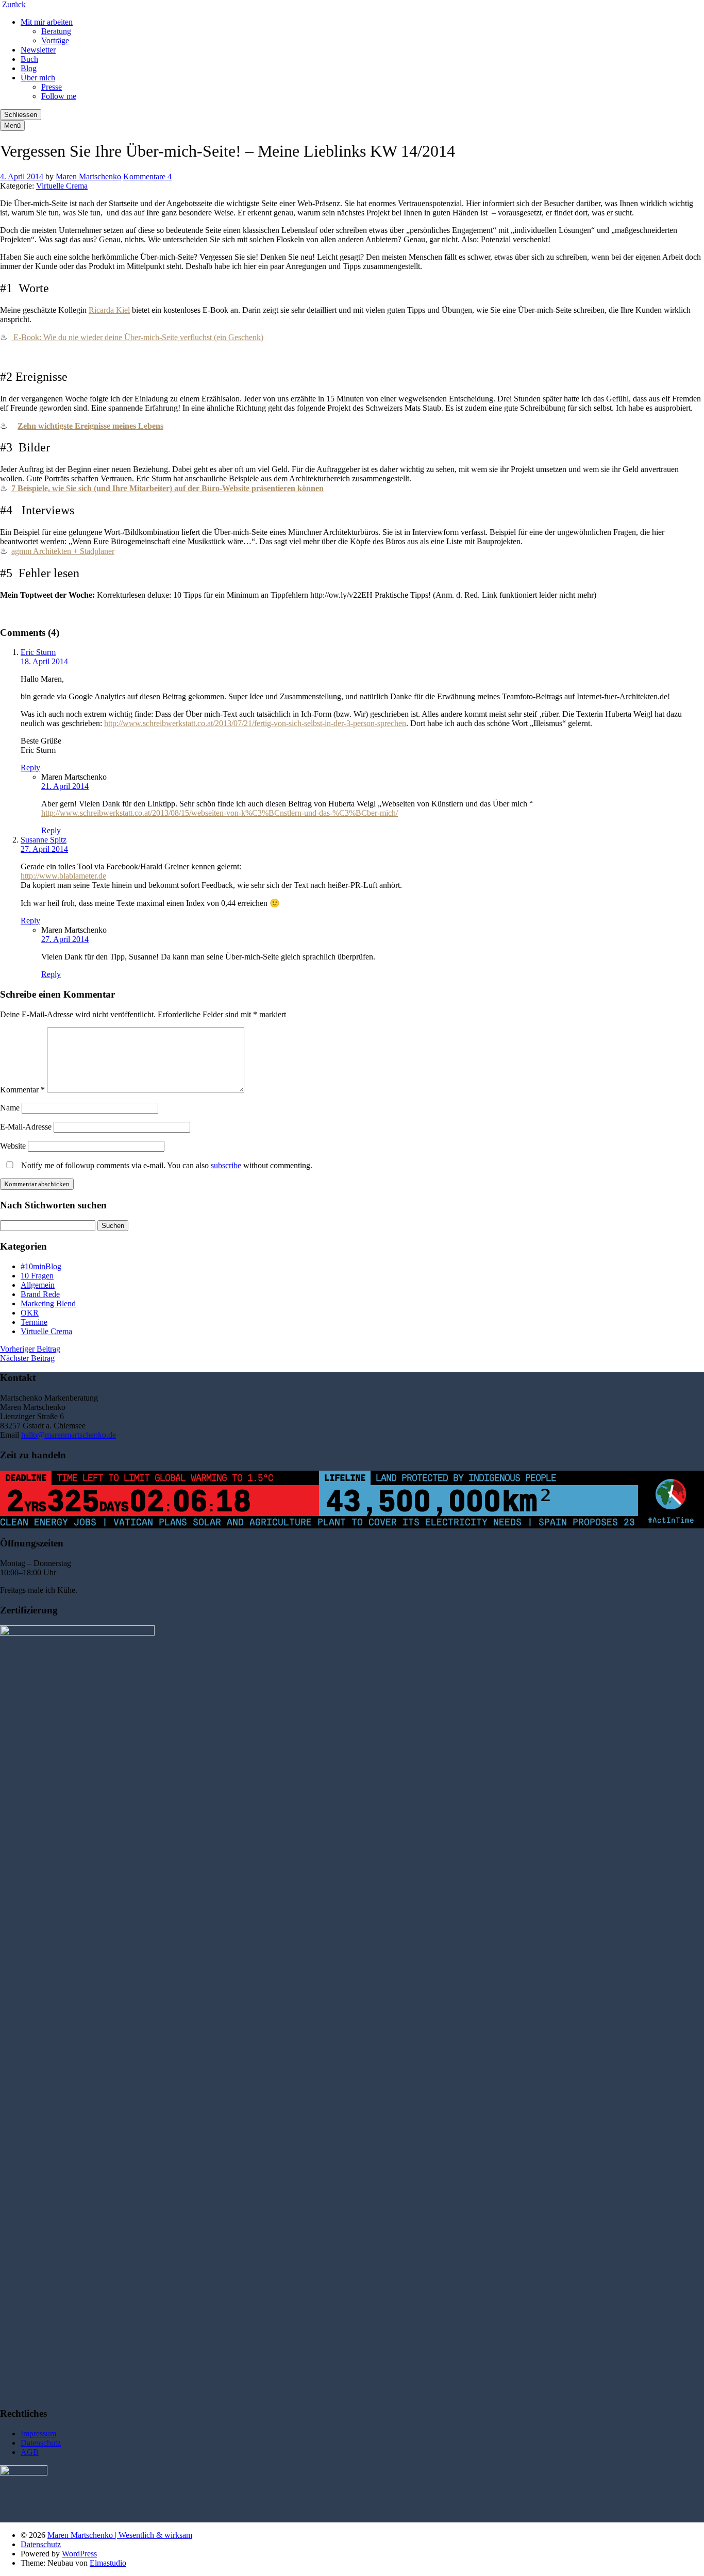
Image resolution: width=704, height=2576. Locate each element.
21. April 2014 (65, 786)
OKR (30, 1313)
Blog (29, 68)
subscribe (226, 1165)
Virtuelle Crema (62, 186)
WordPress (79, 2554)
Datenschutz (41, 2443)
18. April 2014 (44, 661)
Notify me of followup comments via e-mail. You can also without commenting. (166, 1165)
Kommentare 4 (147, 176)
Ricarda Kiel (109, 310)
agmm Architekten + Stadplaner (63, 551)
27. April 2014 (44, 849)
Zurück (14, 4)
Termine (34, 1322)
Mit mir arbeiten (47, 22)
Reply (30, 768)
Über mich (38, 78)
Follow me (59, 96)
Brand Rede (40, 1294)
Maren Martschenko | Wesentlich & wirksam (120, 2535)
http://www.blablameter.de (63, 876)
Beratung (56, 31)
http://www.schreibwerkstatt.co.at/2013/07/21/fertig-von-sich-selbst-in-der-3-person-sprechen (255, 723)
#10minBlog (41, 1266)
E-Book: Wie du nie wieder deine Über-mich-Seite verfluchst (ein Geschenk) (137, 337)
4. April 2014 (22, 176)
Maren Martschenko (88, 176)
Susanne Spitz (44, 840)
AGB (30, 2452)
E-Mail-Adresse (26, 1127)
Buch (29, 59)
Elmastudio (108, 2563)
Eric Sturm (38, 652)
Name (10, 1108)
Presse (52, 87)
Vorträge (55, 40)
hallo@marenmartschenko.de (69, 1435)
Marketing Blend (48, 1303)
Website (13, 1146)
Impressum (38, 2434)
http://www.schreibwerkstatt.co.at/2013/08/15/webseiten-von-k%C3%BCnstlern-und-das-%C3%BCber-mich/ (220, 813)
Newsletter (38, 50)
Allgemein (38, 1285)
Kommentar (22, 1090)
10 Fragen (37, 1276)
